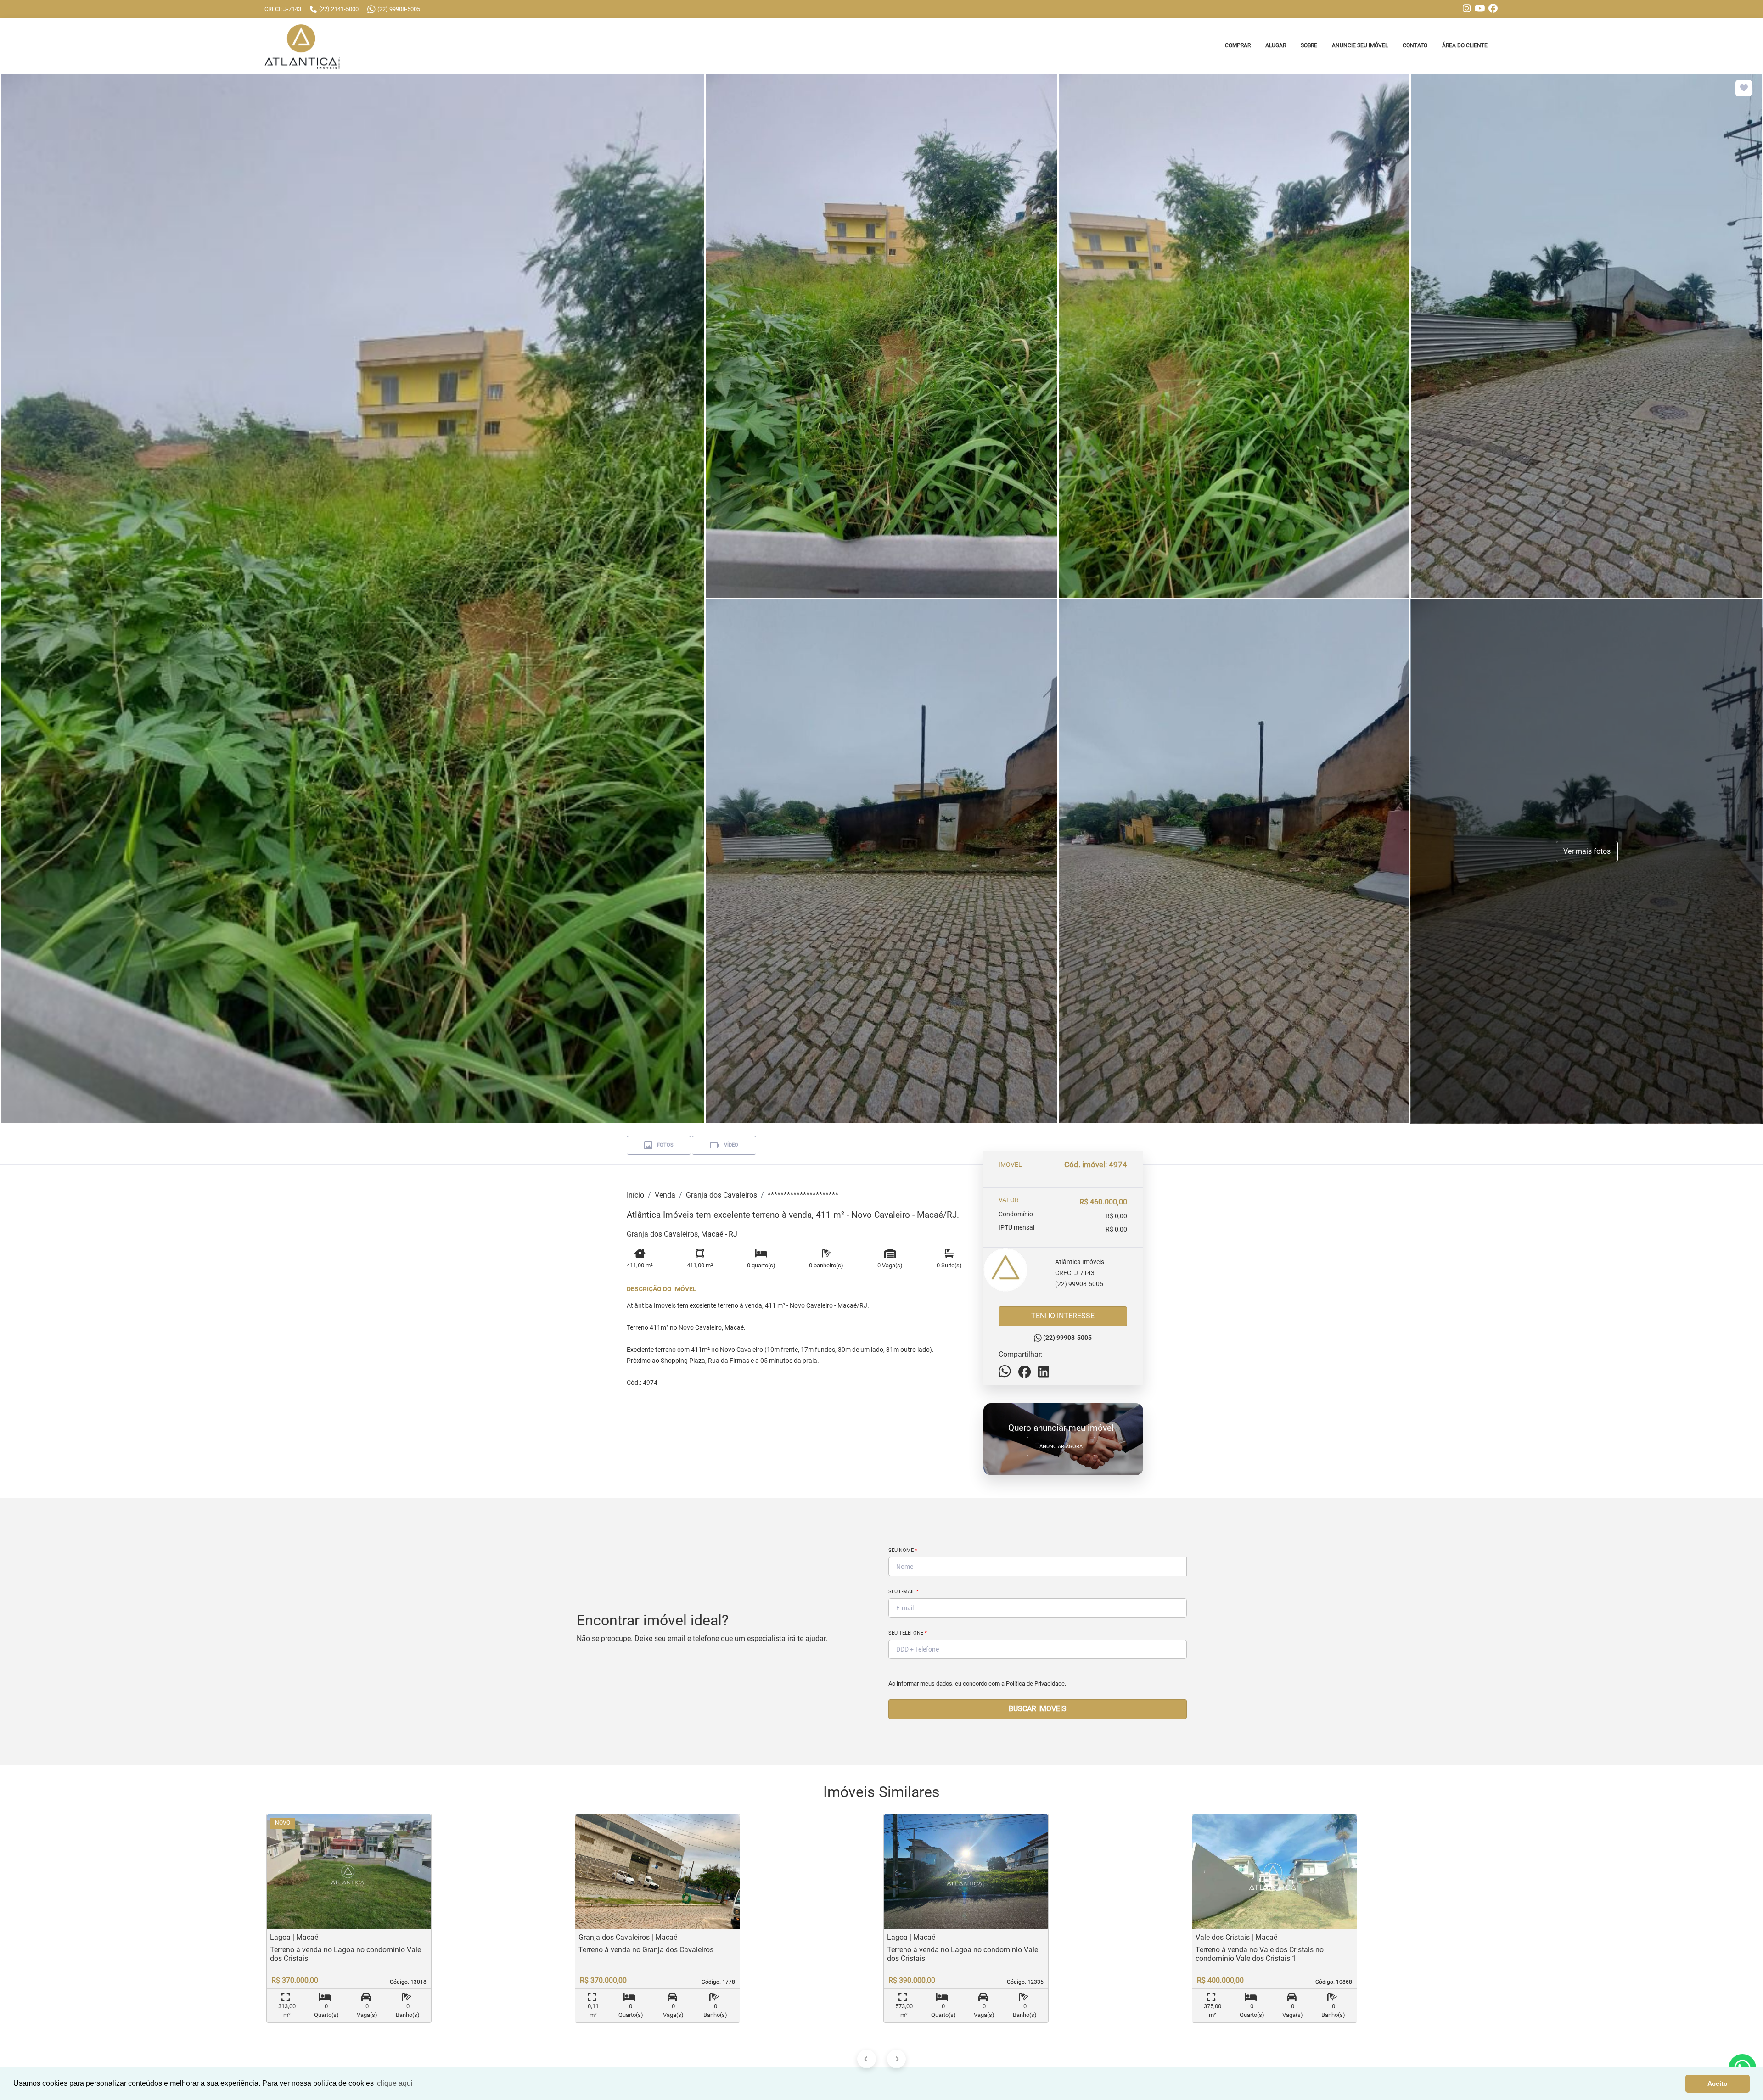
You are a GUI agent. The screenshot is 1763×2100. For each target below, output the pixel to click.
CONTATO (1415, 45)
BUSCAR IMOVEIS (1038, 1709)
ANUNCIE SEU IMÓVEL (1360, 45)
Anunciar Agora (1061, 1447)
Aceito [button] (1718, 2083)
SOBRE (1309, 45)
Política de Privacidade (1035, 1683)
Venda (665, 1195)
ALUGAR (1276, 45)
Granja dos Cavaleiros (721, 1195)
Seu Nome (903, 1550)
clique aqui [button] (395, 2083)
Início (635, 1195)
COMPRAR (1238, 45)
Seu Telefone (908, 1633)
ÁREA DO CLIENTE (1465, 45)
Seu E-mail (904, 1592)
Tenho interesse (1063, 1316)
